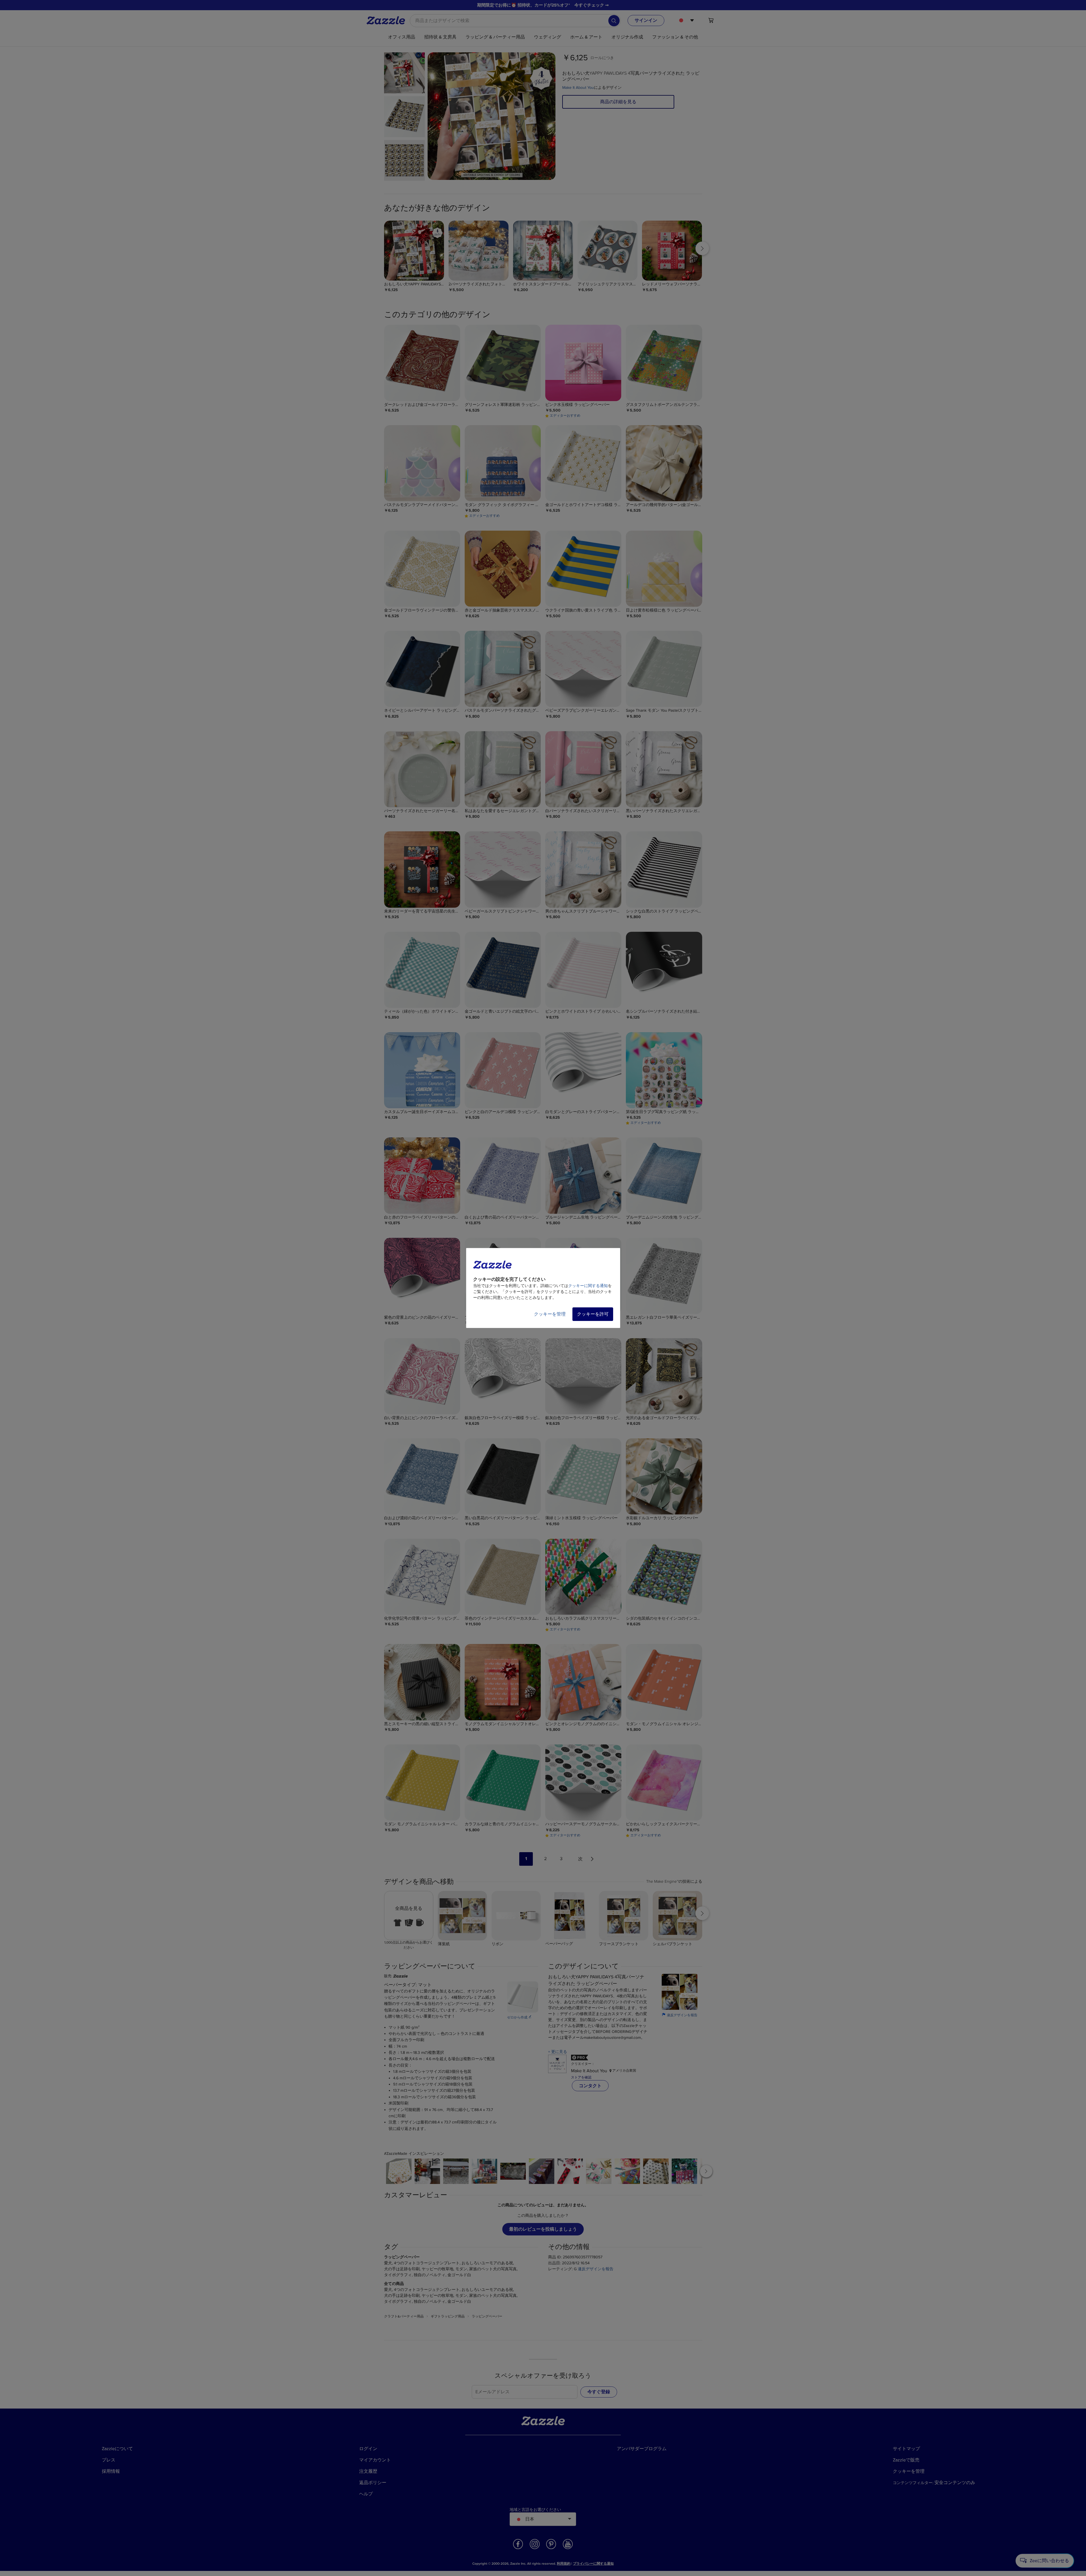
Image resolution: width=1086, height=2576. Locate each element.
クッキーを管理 (550, 1314)
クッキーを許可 (593, 1314)
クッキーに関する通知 (588, 1286)
